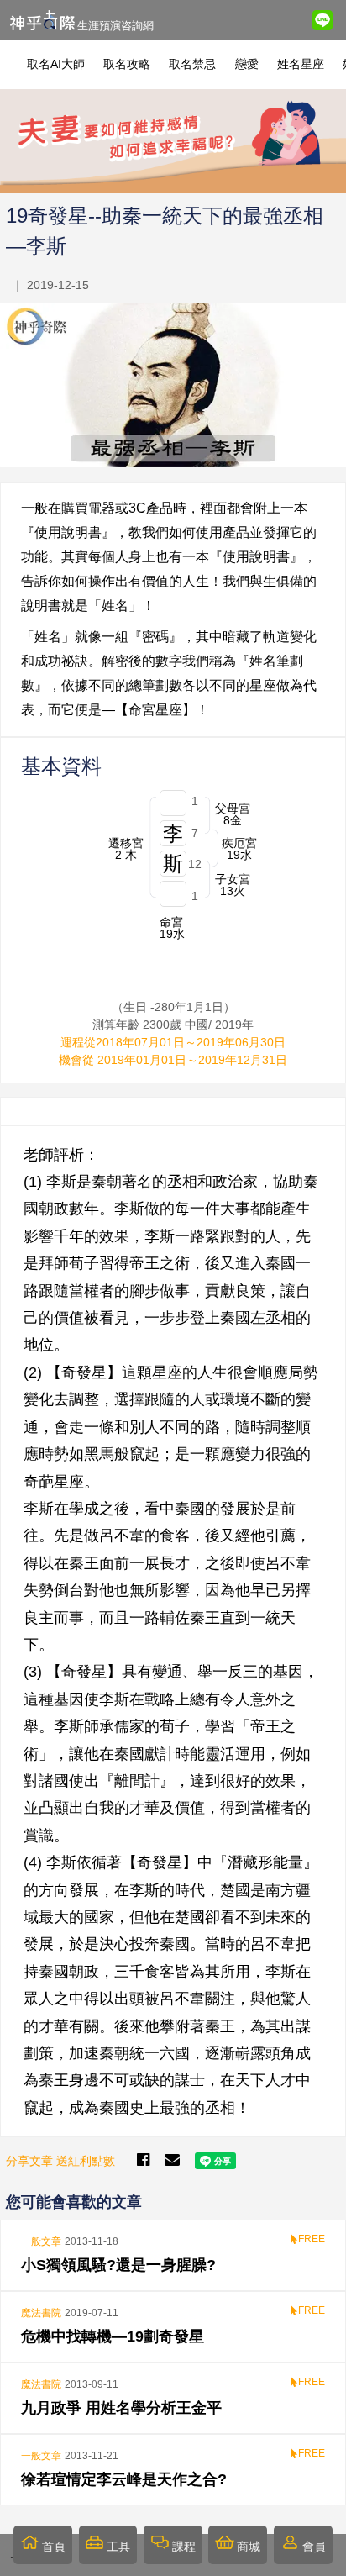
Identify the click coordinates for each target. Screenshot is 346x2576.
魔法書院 (41, 2313)
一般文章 (41, 2241)
